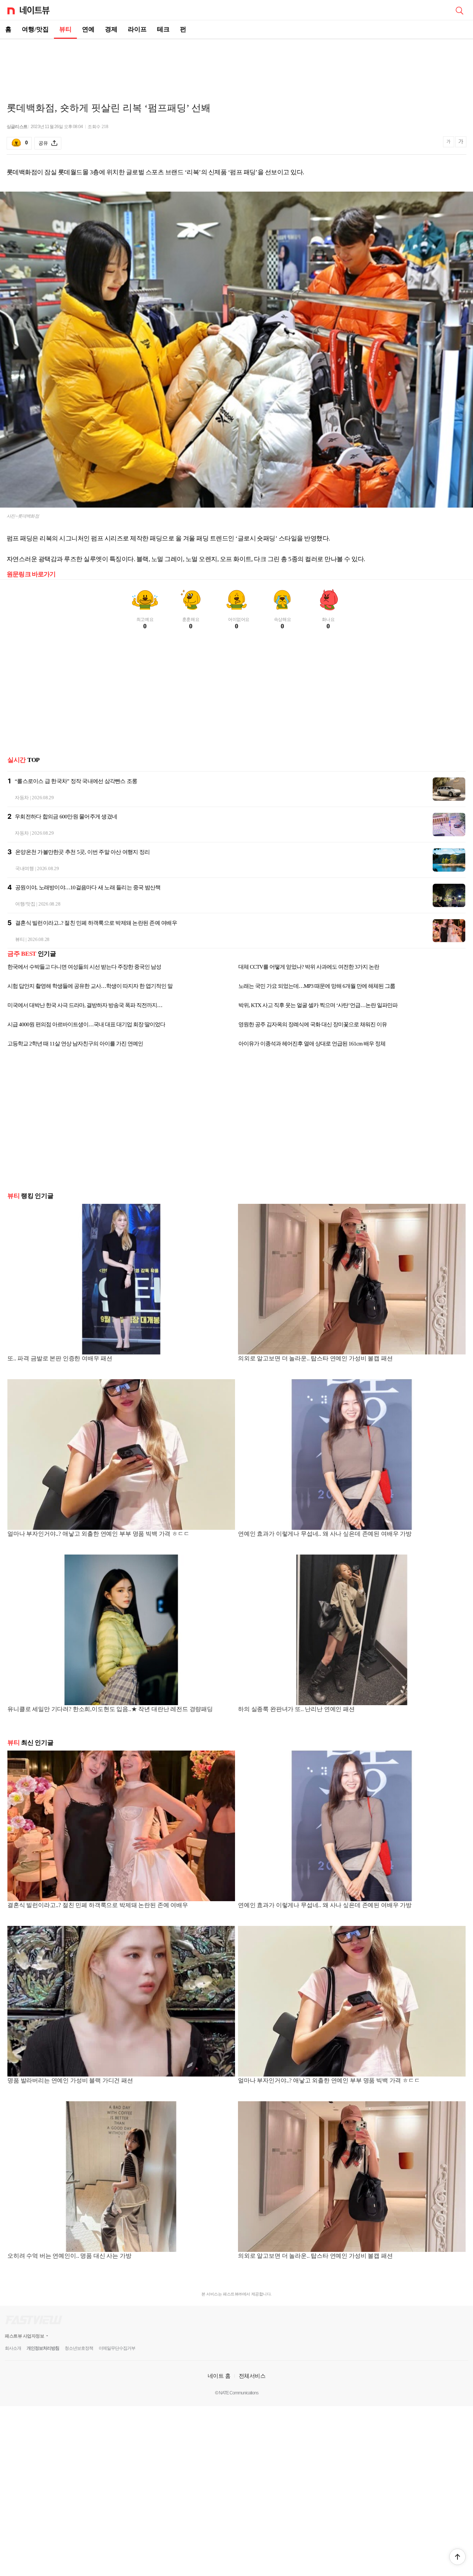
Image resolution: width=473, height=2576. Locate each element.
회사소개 (13, 2348)
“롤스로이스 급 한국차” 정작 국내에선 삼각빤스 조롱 (76, 781)
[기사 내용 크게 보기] (461, 143)
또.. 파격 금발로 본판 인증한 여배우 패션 (60, 1358)
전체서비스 (252, 2376)
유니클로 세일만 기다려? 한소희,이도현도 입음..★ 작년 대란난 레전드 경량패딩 (110, 1709)
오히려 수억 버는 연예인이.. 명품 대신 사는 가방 (69, 2256)
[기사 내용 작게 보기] (449, 145)
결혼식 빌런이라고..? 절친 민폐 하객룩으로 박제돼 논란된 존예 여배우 (96, 923)
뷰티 (65, 29)
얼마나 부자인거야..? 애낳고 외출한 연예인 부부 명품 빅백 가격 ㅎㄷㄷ (98, 1534)
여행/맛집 (35, 29)
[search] (459, 10)
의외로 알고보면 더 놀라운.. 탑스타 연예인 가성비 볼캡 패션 (315, 1358)
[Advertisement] (236, 65)
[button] (457, 2557)
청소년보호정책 (79, 2348)
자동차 (22, 798)
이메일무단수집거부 (117, 2348)
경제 (111, 29)
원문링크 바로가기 (31, 574)
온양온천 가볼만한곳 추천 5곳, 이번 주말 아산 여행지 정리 (82, 852)
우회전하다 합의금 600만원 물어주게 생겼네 (66, 817)
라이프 (137, 29)
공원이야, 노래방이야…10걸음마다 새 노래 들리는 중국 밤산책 (88, 887)
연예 (88, 29)
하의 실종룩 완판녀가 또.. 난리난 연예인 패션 (296, 1709)
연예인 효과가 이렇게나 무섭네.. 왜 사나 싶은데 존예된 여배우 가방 (325, 1534)
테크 (163, 29)
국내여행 (25, 868)
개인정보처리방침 (43, 2348)
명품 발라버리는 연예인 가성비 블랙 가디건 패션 (70, 2080)
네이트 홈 (219, 2376)
